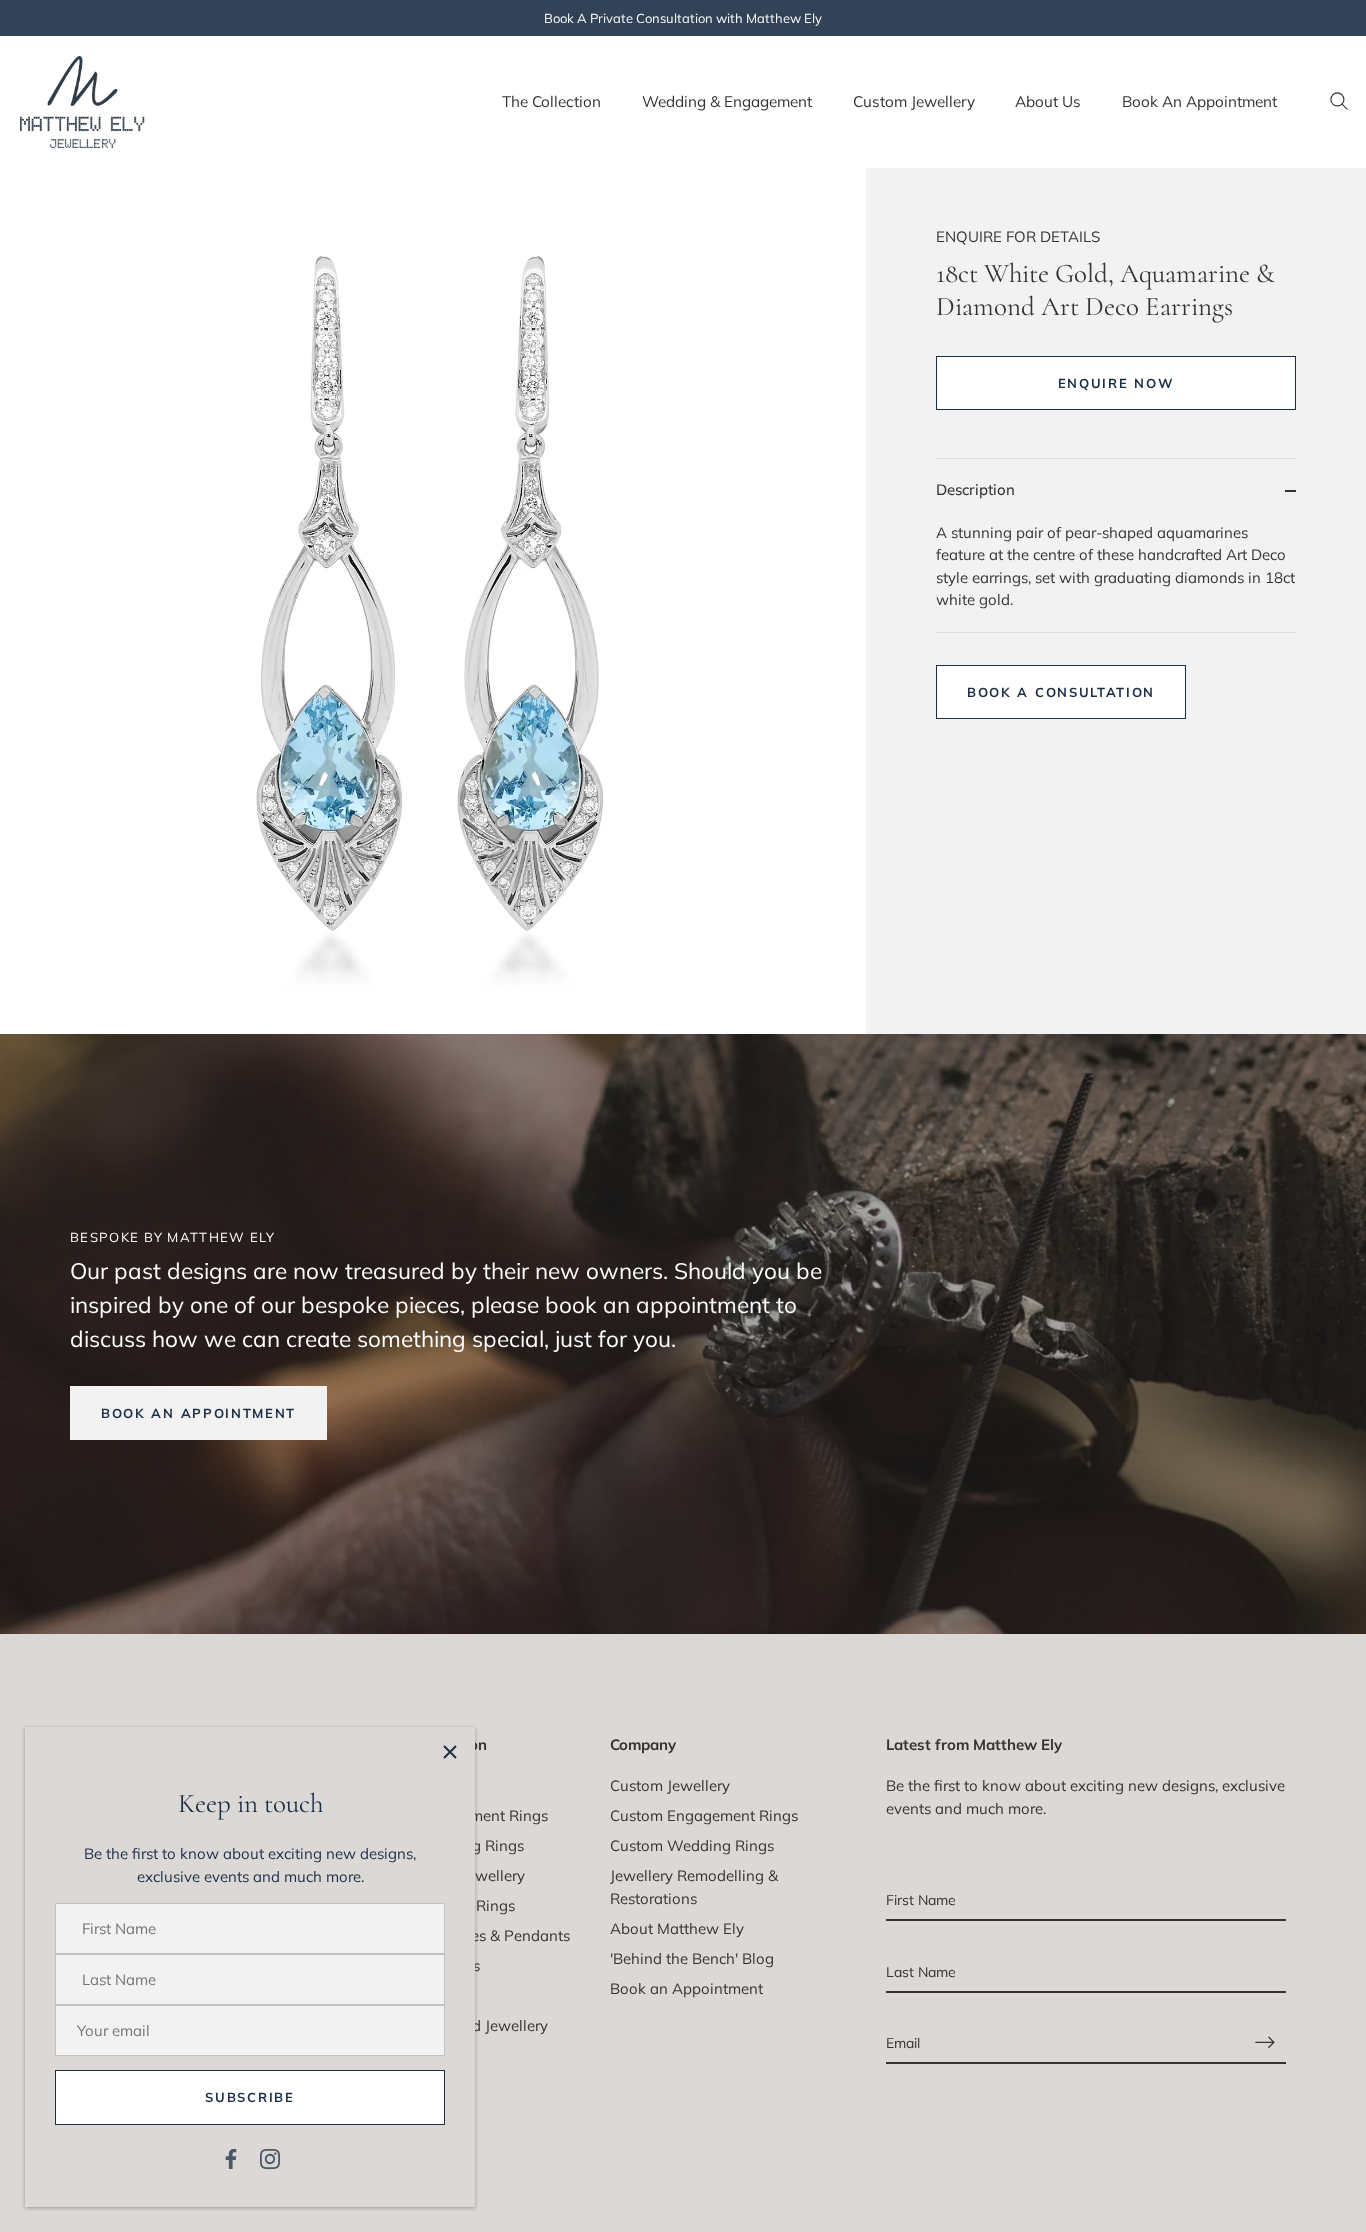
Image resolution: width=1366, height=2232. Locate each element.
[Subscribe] (1265, 2042)
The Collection (551, 101)
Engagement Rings (482, 1815)
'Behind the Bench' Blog (692, 1958)
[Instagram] (270, 2157)
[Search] (1339, 102)
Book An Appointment (1199, 101)
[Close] (450, 1752)
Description (975, 489)
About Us (1048, 101)
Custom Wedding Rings (692, 1845)
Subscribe (249, 2097)
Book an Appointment (686, 1988)
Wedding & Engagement (727, 101)
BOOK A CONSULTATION (1061, 692)
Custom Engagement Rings (704, 1815)
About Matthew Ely (677, 1928)
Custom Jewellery (914, 101)
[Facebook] (231, 2157)
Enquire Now (1116, 383)
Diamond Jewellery (482, 2025)
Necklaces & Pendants (493, 1935)
